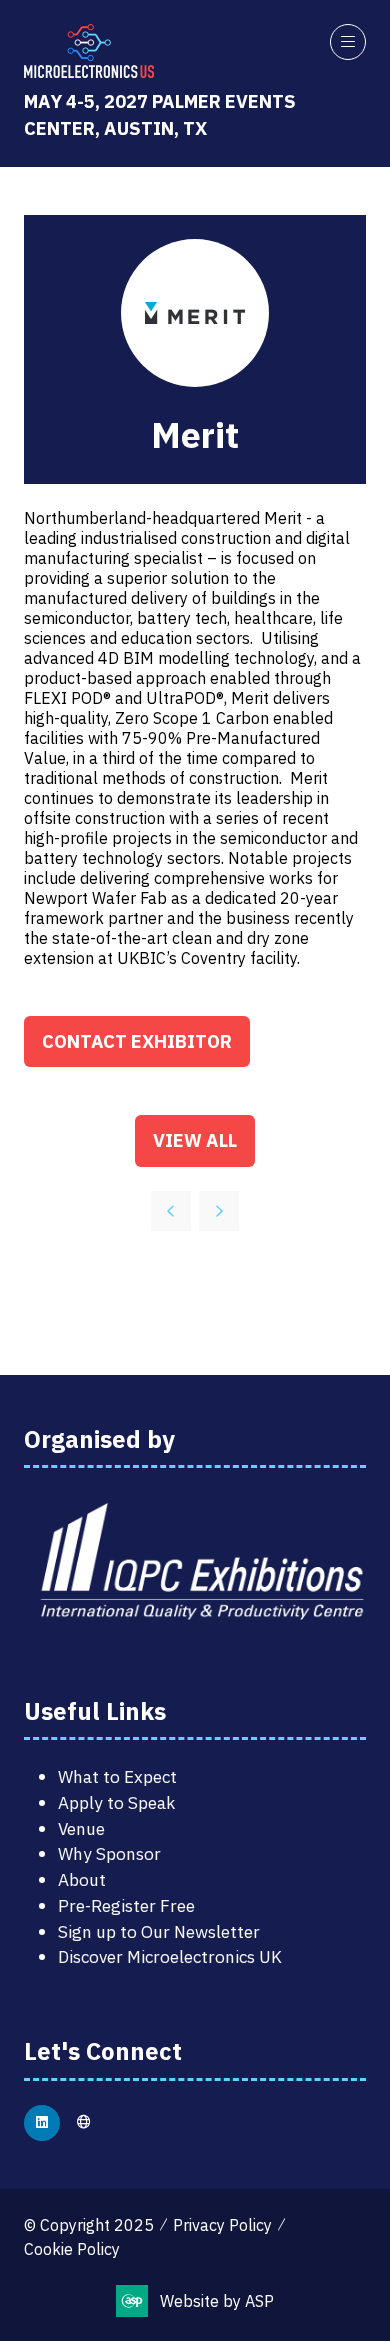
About (82, 1879)
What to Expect (117, 1776)
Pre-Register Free (126, 1905)
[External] (84, 2123)
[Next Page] (219, 1211)
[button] (348, 42)
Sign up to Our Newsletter (159, 1931)
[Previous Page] (171, 1211)
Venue (81, 1828)
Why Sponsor (109, 1853)
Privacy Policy (222, 2225)
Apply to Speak (116, 1802)
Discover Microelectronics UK (170, 1956)
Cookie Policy (72, 2249)
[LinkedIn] (42, 2123)
